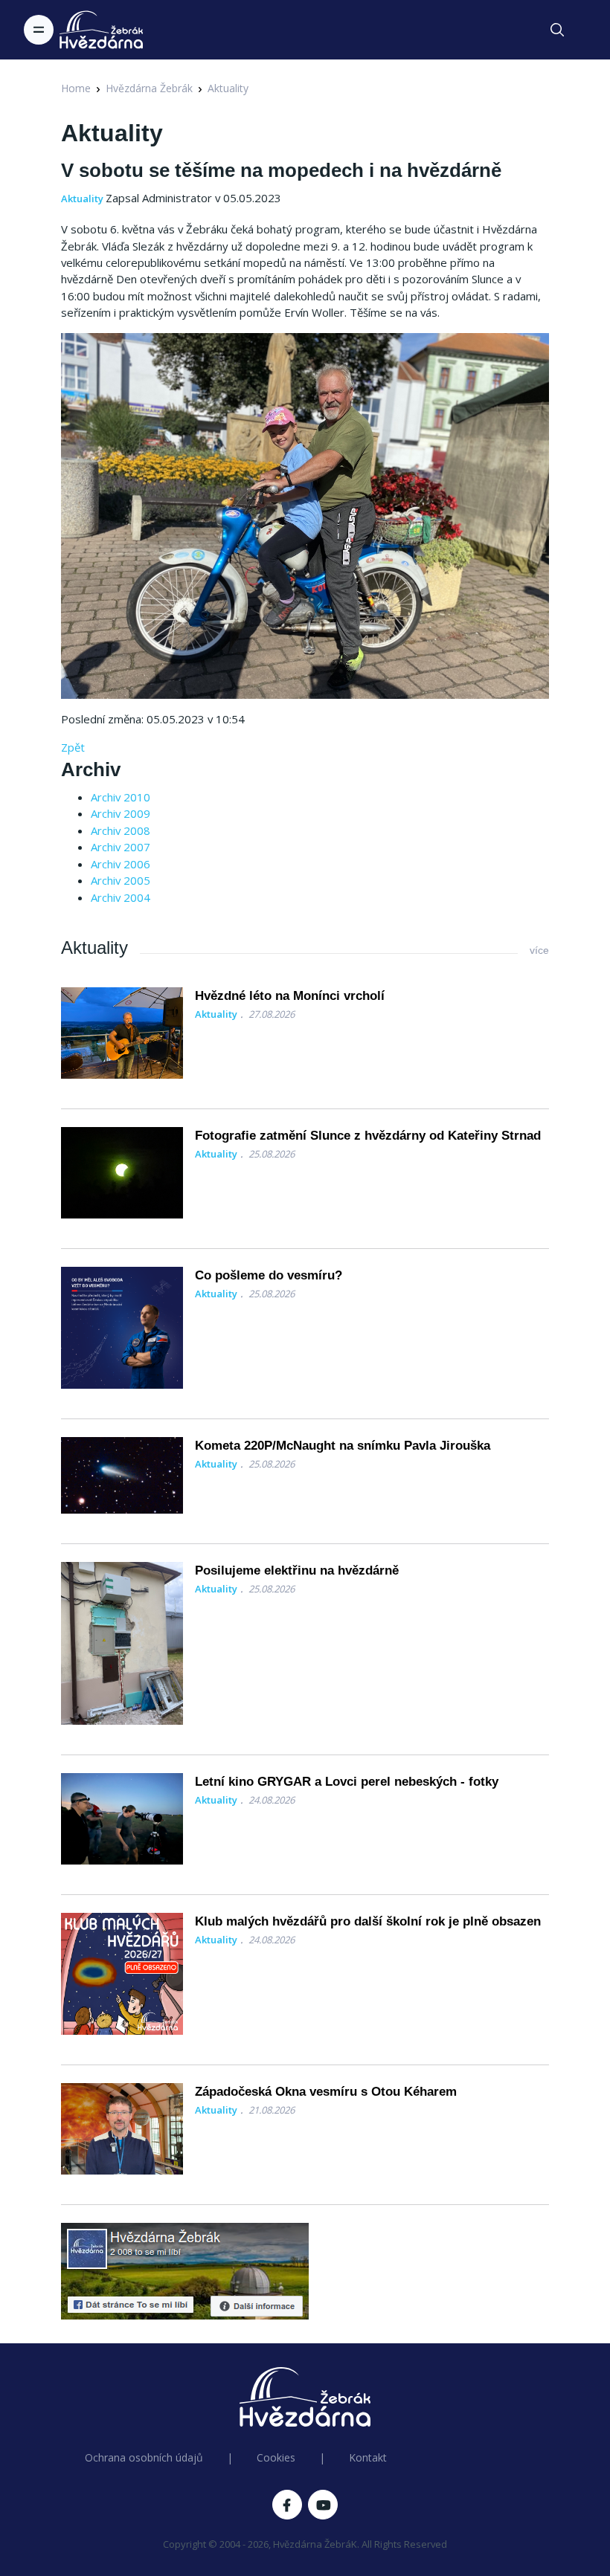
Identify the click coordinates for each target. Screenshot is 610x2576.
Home (76, 88)
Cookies (276, 2457)
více (539, 950)
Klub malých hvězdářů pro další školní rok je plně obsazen (368, 1921)
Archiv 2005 (121, 880)
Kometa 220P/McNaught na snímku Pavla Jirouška (343, 1446)
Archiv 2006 (121, 864)
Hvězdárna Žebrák (149, 88)
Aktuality (228, 88)
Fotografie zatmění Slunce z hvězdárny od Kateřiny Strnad (368, 1136)
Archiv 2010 (121, 797)
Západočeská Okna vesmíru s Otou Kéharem (326, 2092)
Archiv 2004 (121, 897)
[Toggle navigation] (39, 30)
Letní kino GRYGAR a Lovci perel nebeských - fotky (347, 1782)
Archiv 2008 (121, 830)
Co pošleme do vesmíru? (269, 1275)
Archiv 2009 (121, 813)
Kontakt (368, 2457)
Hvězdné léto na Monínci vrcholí (290, 996)
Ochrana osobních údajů (144, 2457)
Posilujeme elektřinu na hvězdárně (297, 1571)
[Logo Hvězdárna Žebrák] (101, 30)
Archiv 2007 (121, 847)
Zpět (73, 747)
